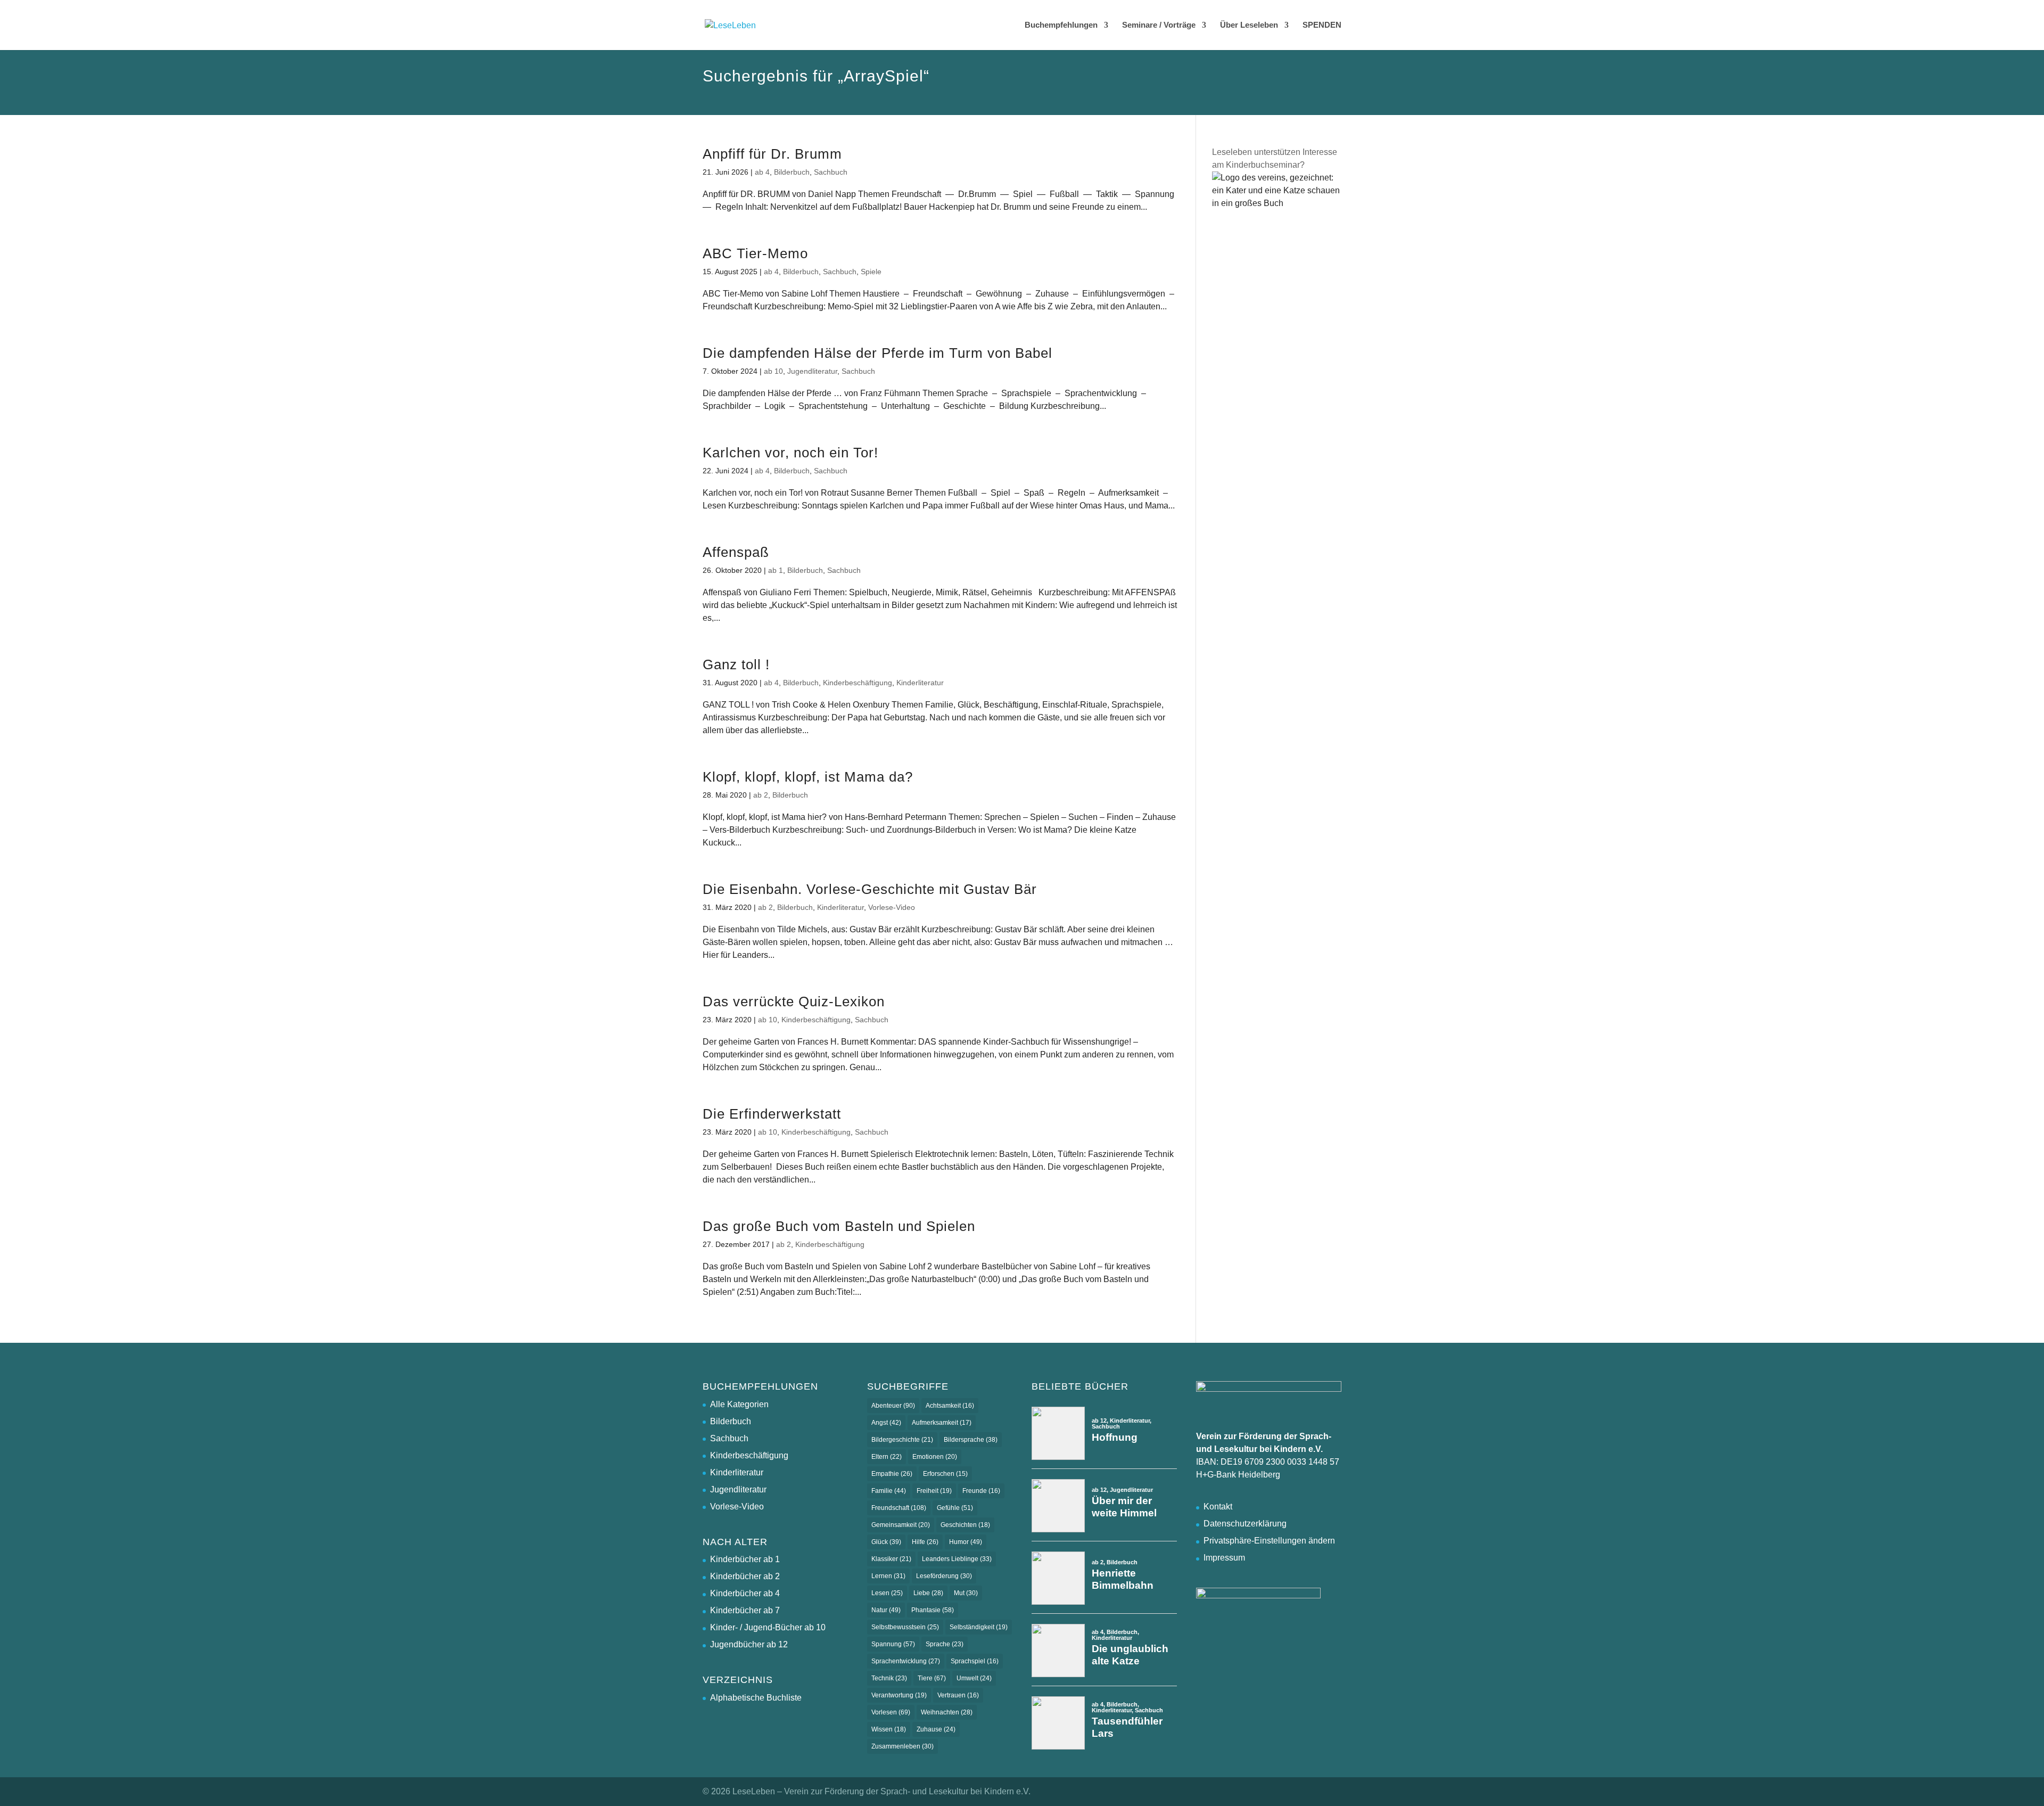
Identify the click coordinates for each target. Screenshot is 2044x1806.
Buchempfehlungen (1061, 25)
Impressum (1224, 1558)
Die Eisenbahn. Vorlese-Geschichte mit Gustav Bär (870, 889)
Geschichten (965, 1525)
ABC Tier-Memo (755, 253)
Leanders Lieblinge (957, 1559)
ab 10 (773, 371)
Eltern (887, 1457)
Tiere (932, 1678)
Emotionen (935, 1457)
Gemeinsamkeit (901, 1525)
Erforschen (945, 1474)
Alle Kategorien (739, 1404)
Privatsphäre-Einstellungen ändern (1269, 1541)
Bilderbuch (792, 172)
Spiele (871, 272)
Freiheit (934, 1491)
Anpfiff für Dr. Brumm (772, 154)
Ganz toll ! (736, 664)
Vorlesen (891, 1712)
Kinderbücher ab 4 (745, 1593)
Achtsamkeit (950, 1406)
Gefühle (955, 1508)
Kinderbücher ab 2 (745, 1576)
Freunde (981, 1491)
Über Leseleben (1249, 25)
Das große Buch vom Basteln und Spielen (839, 1226)
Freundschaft (899, 1508)
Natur (886, 1610)
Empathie (892, 1474)
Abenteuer (893, 1406)
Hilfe (925, 1542)
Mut (966, 1593)
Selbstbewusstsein (905, 1627)
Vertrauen (958, 1695)
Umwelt (974, 1678)
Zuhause (936, 1729)
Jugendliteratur (812, 371)
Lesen (887, 1593)
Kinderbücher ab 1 (745, 1559)
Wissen (889, 1729)
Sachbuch (831, 172)
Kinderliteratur (920, 683)
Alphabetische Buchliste (756, 1698)
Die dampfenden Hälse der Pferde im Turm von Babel (877, 353)
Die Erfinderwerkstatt (772, 1114)
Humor (966, 1542)
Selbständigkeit (979, 1627)
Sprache (945, 1644)
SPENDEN (1322, 25)
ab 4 (762, 172)
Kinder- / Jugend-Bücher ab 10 (768, 1627)
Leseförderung (944, 1576)
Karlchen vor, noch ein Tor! (790, 453)
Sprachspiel (975, 1661)
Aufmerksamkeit (942, 1423)
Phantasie (933, 1610)
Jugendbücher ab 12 (749, 1644)
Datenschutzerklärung (1245, 1524)
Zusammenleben (903, 1746)
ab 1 (776, 570)
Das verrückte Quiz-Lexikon (794, 1001)
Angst (886, 1423)
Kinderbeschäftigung (858, 683)
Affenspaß (736, 552)
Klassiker (891, 1559)
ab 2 (761, 795)
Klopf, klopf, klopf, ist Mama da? (808, 777)
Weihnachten (947, 1712)
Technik (889, 1678)
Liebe (928, 1593)
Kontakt (1218, 1507)
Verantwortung (899, 1695)
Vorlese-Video (892, 907)
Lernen (888, 1576)
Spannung (893, 1644)
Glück (886, 1542)
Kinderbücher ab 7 (745, 1610)
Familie (889, 1491)
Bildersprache (971, 1440)
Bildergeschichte (902, 1440)
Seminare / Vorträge (1159, 25)
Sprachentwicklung (906, 1661)
